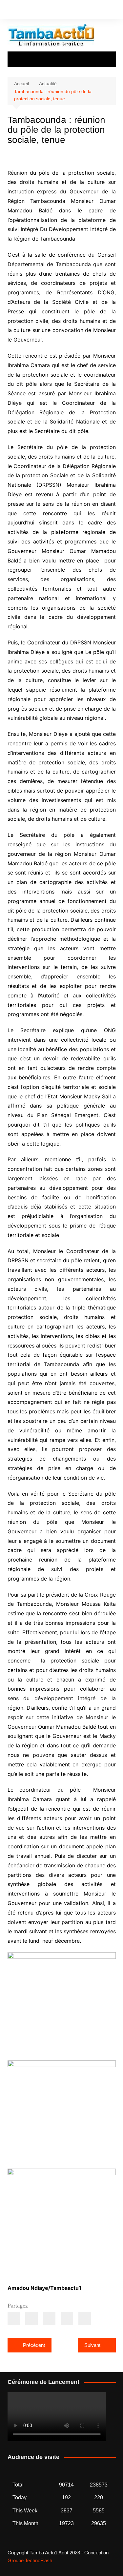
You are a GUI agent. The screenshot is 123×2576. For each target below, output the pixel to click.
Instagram (20, 11)
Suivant (92, 2345)
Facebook (9, 11)
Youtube (31, 11)
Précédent (34, 2345)
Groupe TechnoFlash (30, 2560)
